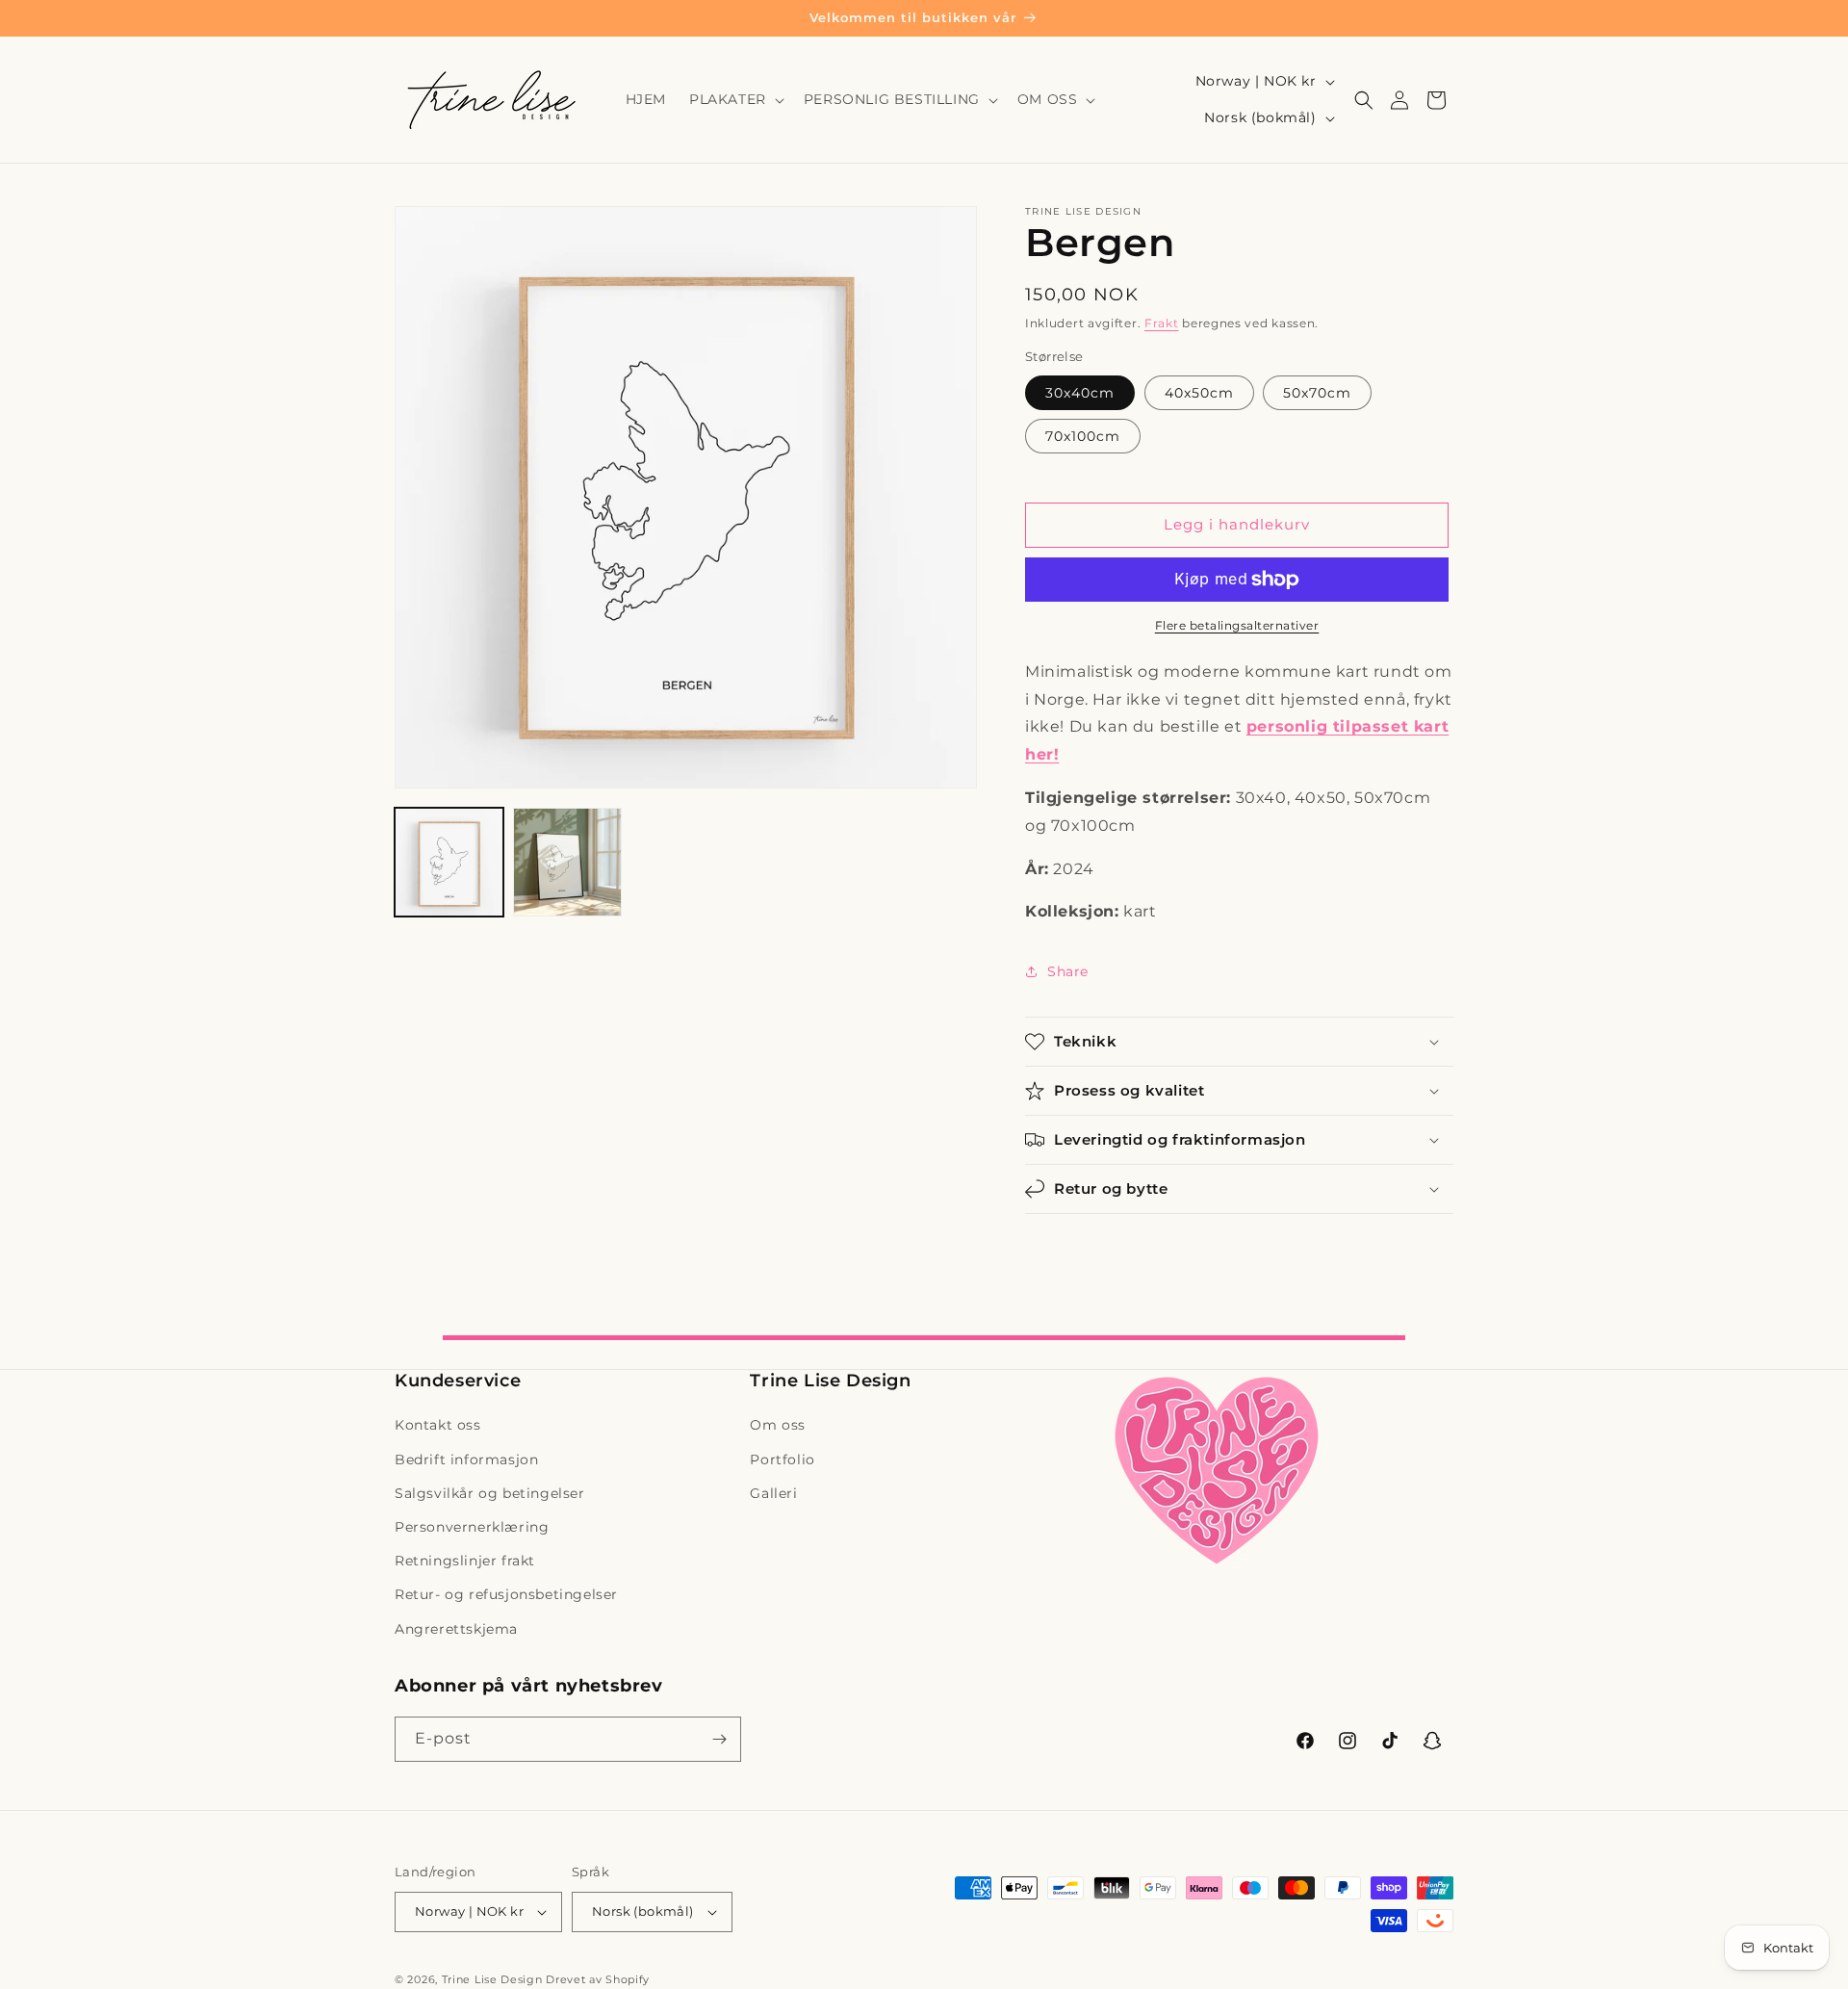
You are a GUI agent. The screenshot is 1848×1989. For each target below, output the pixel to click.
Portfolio (782, 1459)
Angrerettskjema (456, 1629)
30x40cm (1080, 393)
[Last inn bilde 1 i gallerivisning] (449, 862)
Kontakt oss (438, 1425)
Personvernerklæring (472, 1527)
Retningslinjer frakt (465, 1561)
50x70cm (1317, 393)
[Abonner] (719, 1739)
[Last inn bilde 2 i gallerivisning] (567, 862)
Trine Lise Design (492, 1979)
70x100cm (1083, 436)
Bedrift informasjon (466, 1459)
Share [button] (1068, 971)
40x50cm (1199, 393)
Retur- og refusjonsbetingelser (506, 1594)
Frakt (1162, 323)
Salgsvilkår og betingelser (490, 1493)
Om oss (778, 1425)
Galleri (773, 1493)
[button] (735, 99)
